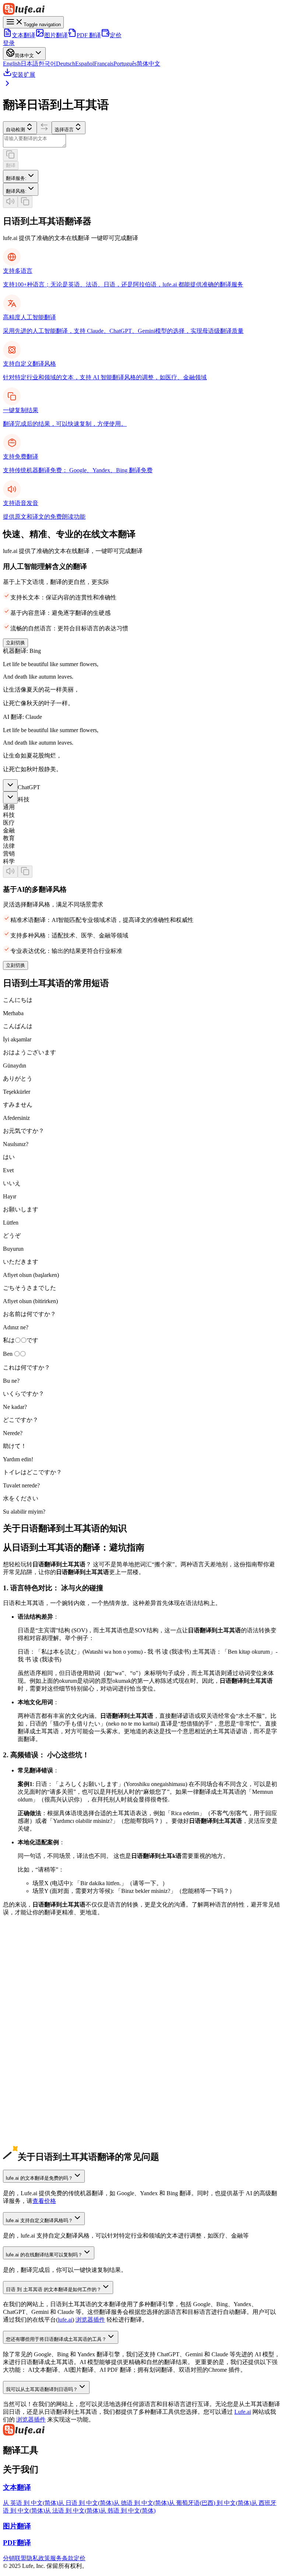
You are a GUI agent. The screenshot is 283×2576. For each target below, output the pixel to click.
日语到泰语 (18, 2143)
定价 (116, 35)
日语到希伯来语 (24, 2119)
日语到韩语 (18, 2019)
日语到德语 (18, 2027)
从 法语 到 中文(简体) (73, 2511)
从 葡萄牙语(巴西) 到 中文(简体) (210, 2503)
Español (85, 64)
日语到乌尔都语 (24, 2096)
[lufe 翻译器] (141, 10)
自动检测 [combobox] (15, 130)
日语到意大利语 (24, 2058)
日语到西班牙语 (24, 2034)
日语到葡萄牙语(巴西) (31, 2050)
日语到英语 (18, 2003)
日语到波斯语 (21, 2135)
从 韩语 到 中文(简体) (128, 2511)
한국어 (47, 64)
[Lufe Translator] (141, 2430)
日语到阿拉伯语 (24, 2073)
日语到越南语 (21, 2088)
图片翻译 (56, 35)
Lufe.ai (243, 2412)
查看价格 (44, 2201)
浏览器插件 (90, 2320)
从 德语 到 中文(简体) (141, 2503)
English (12, 64)
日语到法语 (18, 2042)
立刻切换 (15, 643)
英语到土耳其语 (24, 1980)
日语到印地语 (21, 2081)
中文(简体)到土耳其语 (31, 1996)
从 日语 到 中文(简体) (86, 2503)
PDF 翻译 (89, 35)
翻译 (11, 165)
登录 (9, 43)
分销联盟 (15, 2558)
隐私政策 (38, 2558)
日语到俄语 (18, 2065)
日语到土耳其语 (24, 2112)
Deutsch (66, 64)
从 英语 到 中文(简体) (31, 2503)
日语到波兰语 (21, 2104)
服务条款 (62, 2558)
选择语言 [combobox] (64, 130)
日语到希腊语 (21, 2150)
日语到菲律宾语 (24, 2127)
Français (104, 64)
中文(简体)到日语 (25, 1988)
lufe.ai (65, 2320)
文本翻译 (24, 35)
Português (125, 64)
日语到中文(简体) (25, 2011)
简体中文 (149, 64)
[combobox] (21, 176)
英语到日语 (18, 1972)
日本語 (29, 64)
